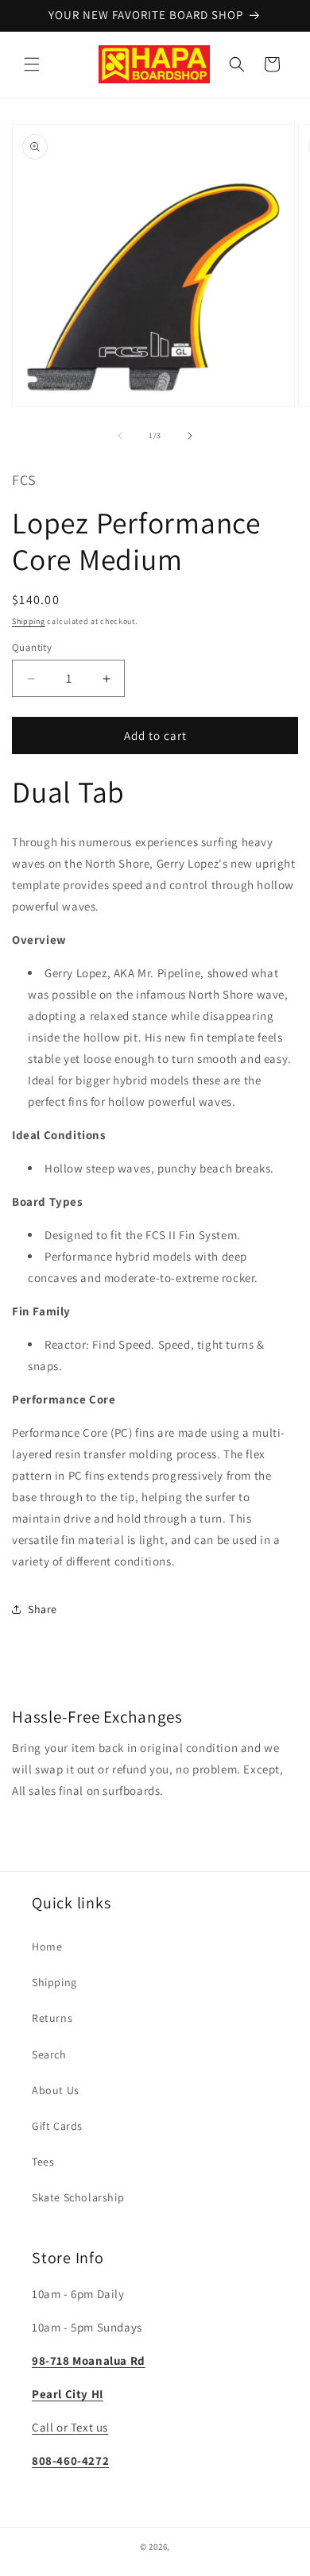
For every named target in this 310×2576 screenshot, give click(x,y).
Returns (52, 2018)
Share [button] (43, 1609)
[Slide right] (190, 436)
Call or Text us (70, 2427)
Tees (43, 2162)
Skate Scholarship (78, 2197)
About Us (56, 2090)
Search (49, 2054)
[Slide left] (120, 436)
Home (47, 1946)
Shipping (29, 621)
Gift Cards (57, 2126)
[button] (32, 64)
